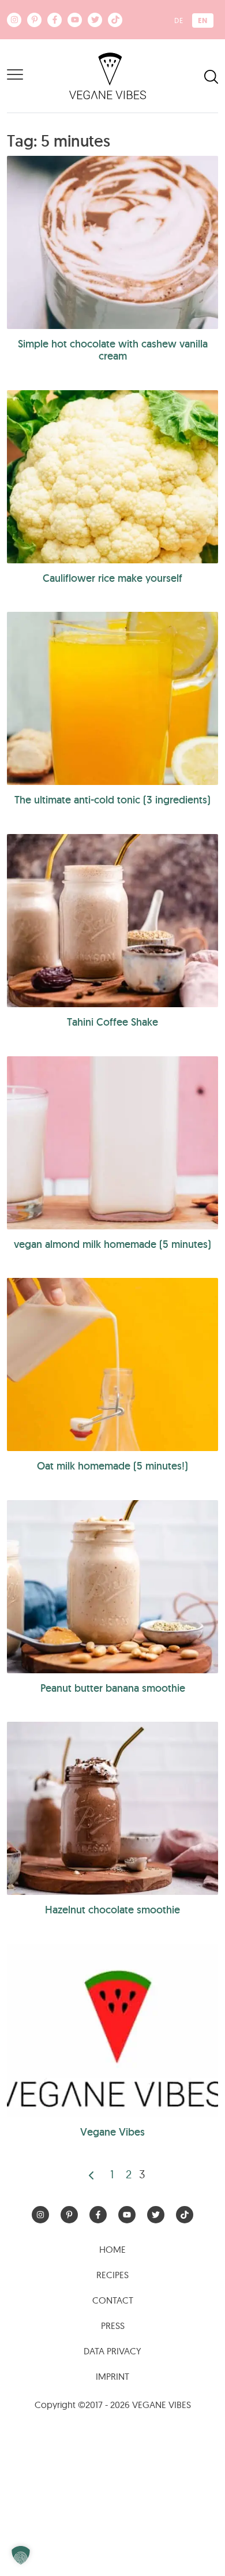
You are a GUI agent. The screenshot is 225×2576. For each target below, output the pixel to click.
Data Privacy (112, 2351)
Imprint (112, 2376)
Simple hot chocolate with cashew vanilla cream (113, 350)
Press (113, 2325)
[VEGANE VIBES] (108, 75)
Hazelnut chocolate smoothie (112, 1910)
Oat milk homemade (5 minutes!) (112, 1466)
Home (112, 2249)
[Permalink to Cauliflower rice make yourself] (112, 477)
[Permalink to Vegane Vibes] (112, 2031)
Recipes (112, 2275)
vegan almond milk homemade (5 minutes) (112, 1244)
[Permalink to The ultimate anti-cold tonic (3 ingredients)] (112, 698)
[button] (21, 2555)
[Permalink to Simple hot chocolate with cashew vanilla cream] (112, 242)
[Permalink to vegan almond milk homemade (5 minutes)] (112, 1143)
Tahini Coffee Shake (112, 1022)
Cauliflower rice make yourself (112, 578)
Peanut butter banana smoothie (113, 1688)
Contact (113, 2300)
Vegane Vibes (112, 2132)
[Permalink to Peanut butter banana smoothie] (112, 1587)
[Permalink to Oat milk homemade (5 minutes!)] (112, 1364)
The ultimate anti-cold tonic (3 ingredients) (112, 800)
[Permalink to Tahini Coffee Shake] (112, 921)
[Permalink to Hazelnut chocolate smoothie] (112, 1808)
